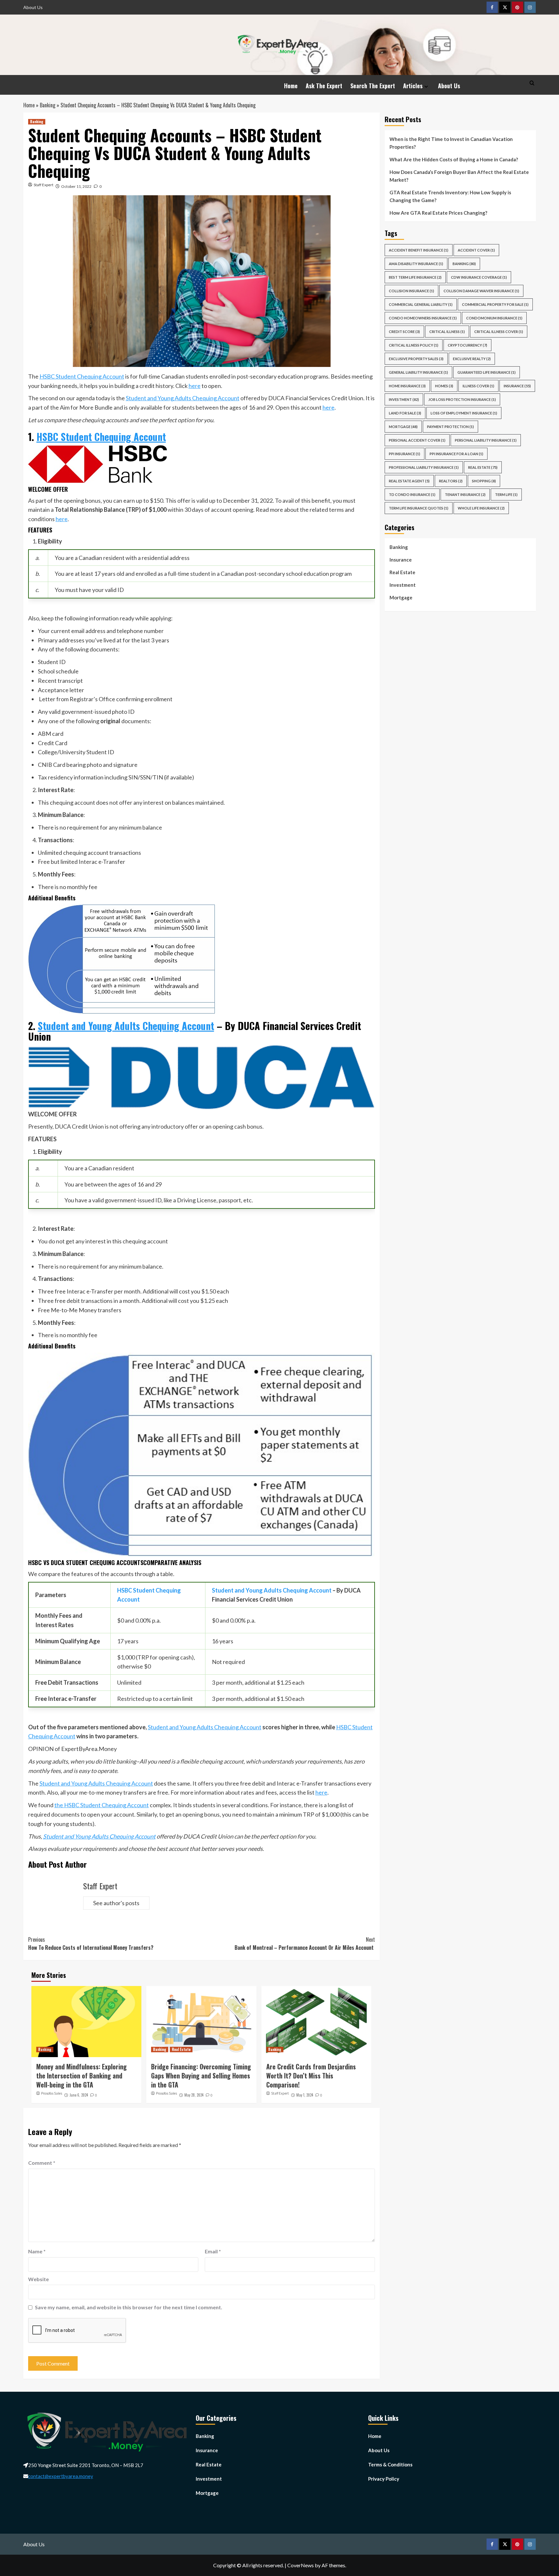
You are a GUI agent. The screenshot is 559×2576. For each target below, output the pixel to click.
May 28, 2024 (194, 2095)
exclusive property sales (416, 359)
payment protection (450, 427)
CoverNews (301, 2565)
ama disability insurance (416, 264)
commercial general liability (421, 304)
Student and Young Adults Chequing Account (183, 398)
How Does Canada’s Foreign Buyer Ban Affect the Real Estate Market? (459, 176)
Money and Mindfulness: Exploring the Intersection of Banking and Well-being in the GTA (82, 2076)
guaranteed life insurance (487, 372)
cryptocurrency (467, 345)
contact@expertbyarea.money (61, 2476)
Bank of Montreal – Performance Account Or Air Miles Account (305, 1944)
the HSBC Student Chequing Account (102, 1805)
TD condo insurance (412, 494)
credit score (404, 332)
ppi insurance (405, 454)
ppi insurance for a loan (456, 454)
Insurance (401, 560)
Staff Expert (44, 185)
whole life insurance (481, 508)
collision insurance (411, 291)
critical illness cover (499, 332)
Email (213, 2251)
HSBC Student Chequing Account (82, 376)
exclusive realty (472, 359)
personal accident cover (417, 440)
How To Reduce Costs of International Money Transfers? (91, 1944)
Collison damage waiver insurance (481, 291)
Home (291, 86)
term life (506, 494)
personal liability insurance (486, 440)
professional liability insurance (424, 467)
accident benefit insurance (419, 250)
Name (37, 2251)
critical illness (447, 332)
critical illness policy (414, 345)
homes (444, 386)
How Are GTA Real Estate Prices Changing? (439, 213)
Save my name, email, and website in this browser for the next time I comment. (129, 2307)
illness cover (478, 386)
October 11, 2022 (76, 186)
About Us (33, 7)
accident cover (476, 250)
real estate (483, 467)
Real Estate (181, 2049)
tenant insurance (465, 494)
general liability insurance (418, 372)
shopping (484, 481)
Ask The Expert (324, 86)
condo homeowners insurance (423, 318)
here (195, 386)
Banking (48, 105)
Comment (42, 2163)
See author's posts (116, 1903)
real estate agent (409, 481)
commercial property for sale (495, 304)
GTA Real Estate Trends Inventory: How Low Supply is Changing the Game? (450, 196)
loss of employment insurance (464, 413)
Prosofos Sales (52, 2093)
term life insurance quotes (419, 508)
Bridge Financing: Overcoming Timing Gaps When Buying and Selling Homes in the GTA (201, 2076)
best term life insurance (415, 277)
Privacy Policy (384, 2479)
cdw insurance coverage (479, 277)
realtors (451, 481)
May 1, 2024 (305, 2095)
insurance (517, 386)
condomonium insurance (494, 318)
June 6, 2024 (79, 2095)
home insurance (407, 386)
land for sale (405, 413)
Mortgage (401, 597)
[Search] (532, 83)
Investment (404, 399)
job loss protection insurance (462, 399)
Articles (413, 86)
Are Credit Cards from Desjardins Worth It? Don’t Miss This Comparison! (311, 2076)
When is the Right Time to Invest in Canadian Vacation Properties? (451, 143)
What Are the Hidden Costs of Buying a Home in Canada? (454, 159)
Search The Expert (373, 86)
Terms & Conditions (390, 2464)
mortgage (403, 427)
